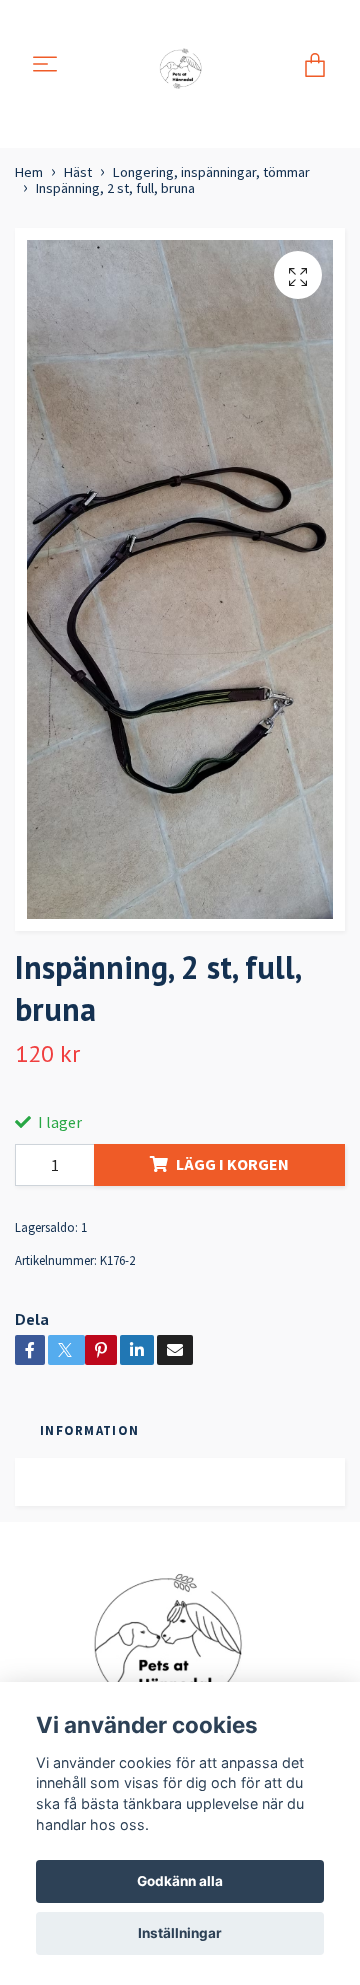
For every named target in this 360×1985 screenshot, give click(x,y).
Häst (78, 172)
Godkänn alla (180, 1881)
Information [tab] (89, 1430)
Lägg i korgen (232, 1164)
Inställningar (180, 1933)
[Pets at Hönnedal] (183, 66)
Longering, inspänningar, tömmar (211, 172)
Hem (29, 172)
